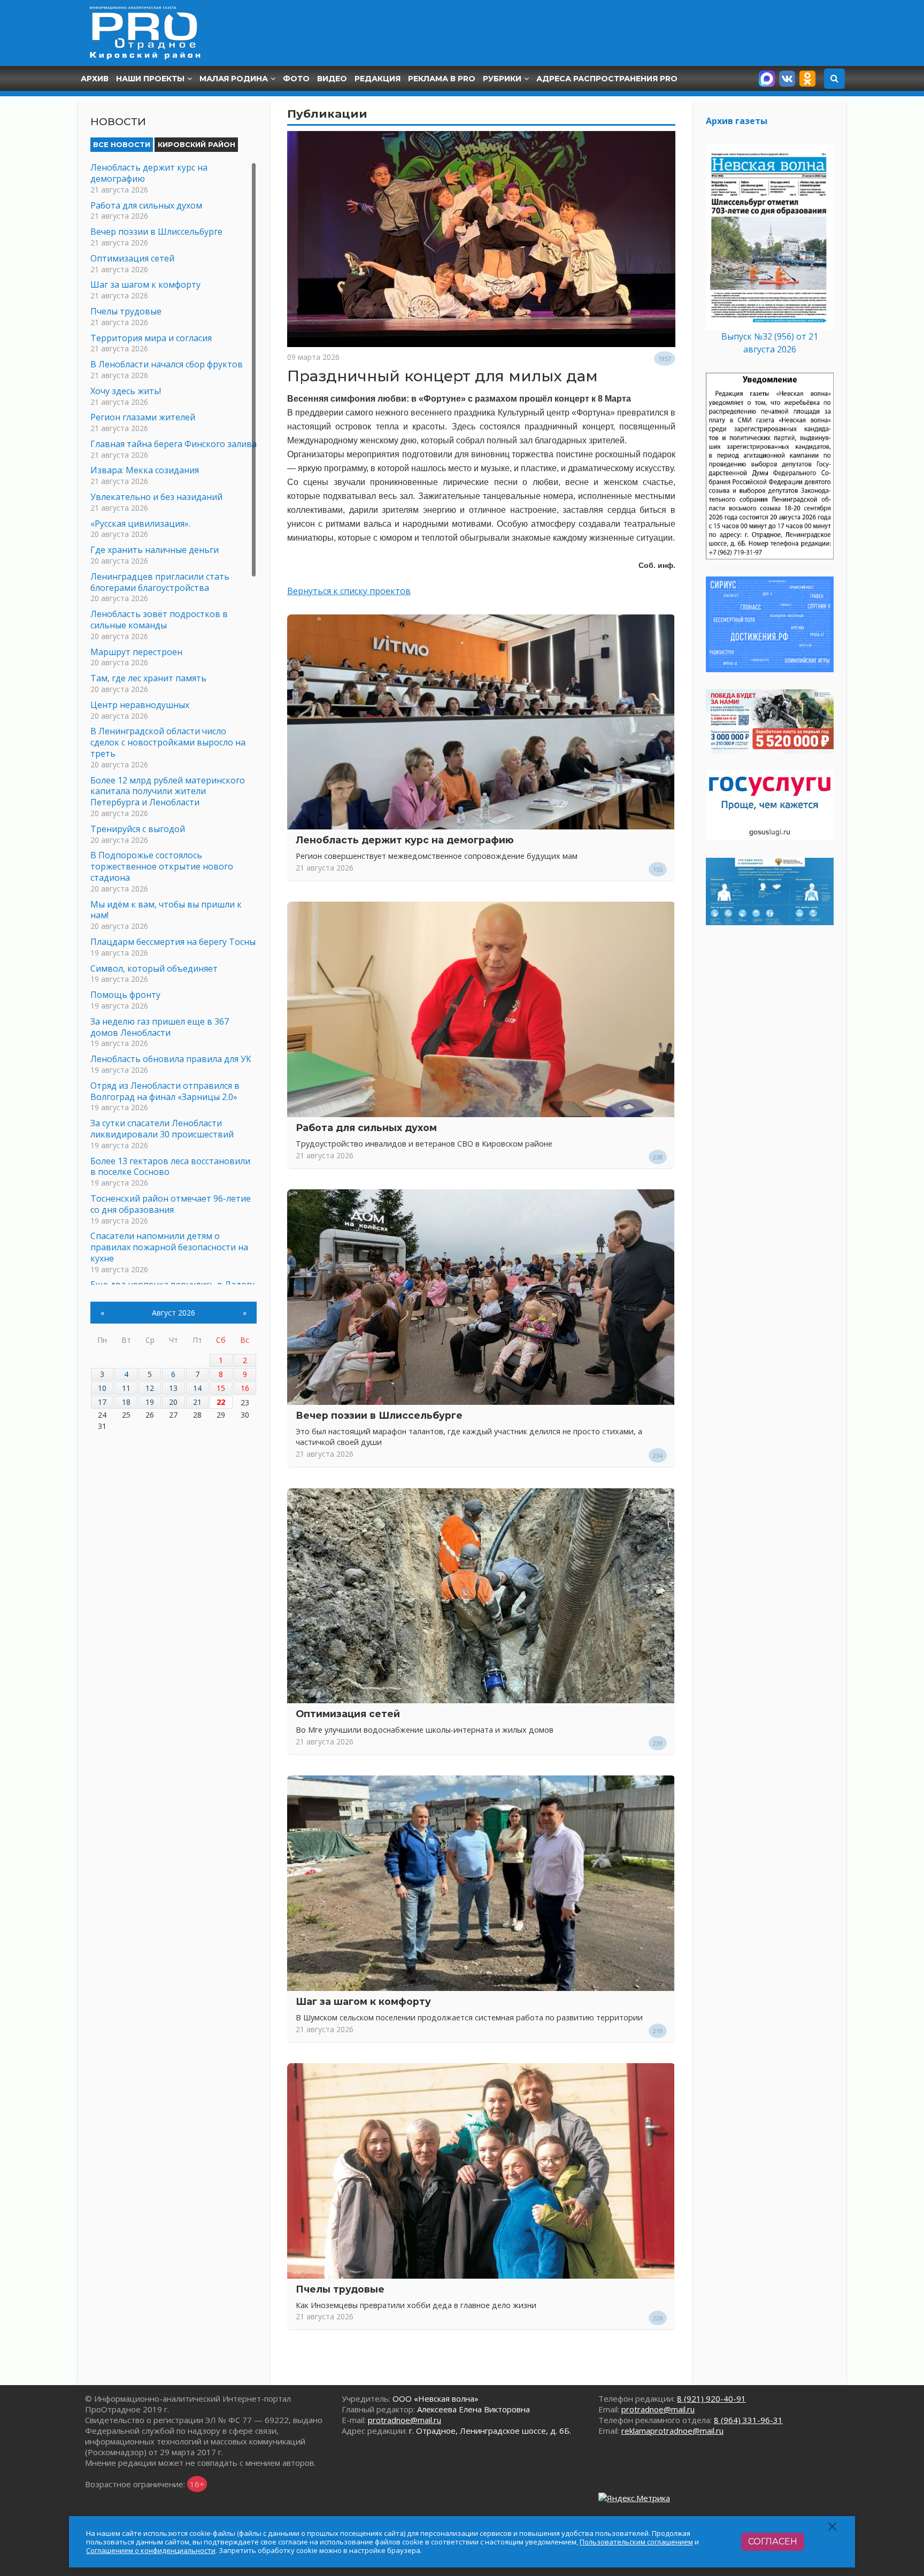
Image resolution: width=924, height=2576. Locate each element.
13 (173, 1388)
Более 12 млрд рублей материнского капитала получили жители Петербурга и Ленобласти (168, 791)
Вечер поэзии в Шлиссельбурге (379, 1415)
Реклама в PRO (442, 79)
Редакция (378, 79)
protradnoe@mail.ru (405, 2420)
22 (221, 1402)
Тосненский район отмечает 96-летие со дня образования (171, 1204)
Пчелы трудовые (340, 2289)
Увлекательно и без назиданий (156, 497)
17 (102, 1402)
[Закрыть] (833, 2527)
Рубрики (502, 79)
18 (126, 1402)
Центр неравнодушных (140, 705)
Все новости (122, 144)
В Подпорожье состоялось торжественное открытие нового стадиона (162, 866)
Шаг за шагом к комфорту (363, 2001)
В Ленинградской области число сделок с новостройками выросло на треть (168, 742)
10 (102, 1388)
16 (245, 1388)
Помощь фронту (125, 995)
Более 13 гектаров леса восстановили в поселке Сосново (170, 1167)
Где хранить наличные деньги (155, 550)
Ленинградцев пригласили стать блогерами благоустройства (160, 582)
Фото (296, 79)
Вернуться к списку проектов (349, 591)
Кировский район (197, 144)
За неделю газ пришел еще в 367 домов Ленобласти (160, 1027)
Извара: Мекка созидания (145, 470)
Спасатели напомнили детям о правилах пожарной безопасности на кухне (169, 1247)
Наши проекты (150, 79)
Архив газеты (737, 121)
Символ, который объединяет (154, 968)
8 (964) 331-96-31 (748, 2420)
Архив (95, 79)
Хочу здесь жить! (126, 391)
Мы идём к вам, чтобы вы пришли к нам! (166, 910)
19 (150, 1402)
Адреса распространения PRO (607, 79)
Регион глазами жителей (143, 417)
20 (173, 1402)
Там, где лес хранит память (148, 678)
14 (197, 1388)
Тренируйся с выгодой (138, 829)
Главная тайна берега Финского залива (174, 444)
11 (126, 1388)
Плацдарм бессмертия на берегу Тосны (173, 942)
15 (221, 1388)
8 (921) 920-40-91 (711, 2398)
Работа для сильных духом (366, 1128)
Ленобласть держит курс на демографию (405, 840)
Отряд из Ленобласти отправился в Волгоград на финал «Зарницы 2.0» (165, 1091)
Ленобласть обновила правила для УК (171, 1059)
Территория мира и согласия (151, 338)
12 (150, 1388)
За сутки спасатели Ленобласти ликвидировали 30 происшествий (162, 1129)
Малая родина (234, 79)
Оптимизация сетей (348, 1714)
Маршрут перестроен (136, 652)
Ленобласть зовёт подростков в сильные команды (159, 620)
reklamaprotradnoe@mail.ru (672, 2431)
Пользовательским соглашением (636, 2542)
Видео (332, 79)
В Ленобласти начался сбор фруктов (167, 364)
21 (197, 1402)
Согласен (773, 2542)
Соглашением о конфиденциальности (151, 2550)
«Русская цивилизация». (140, 524)
